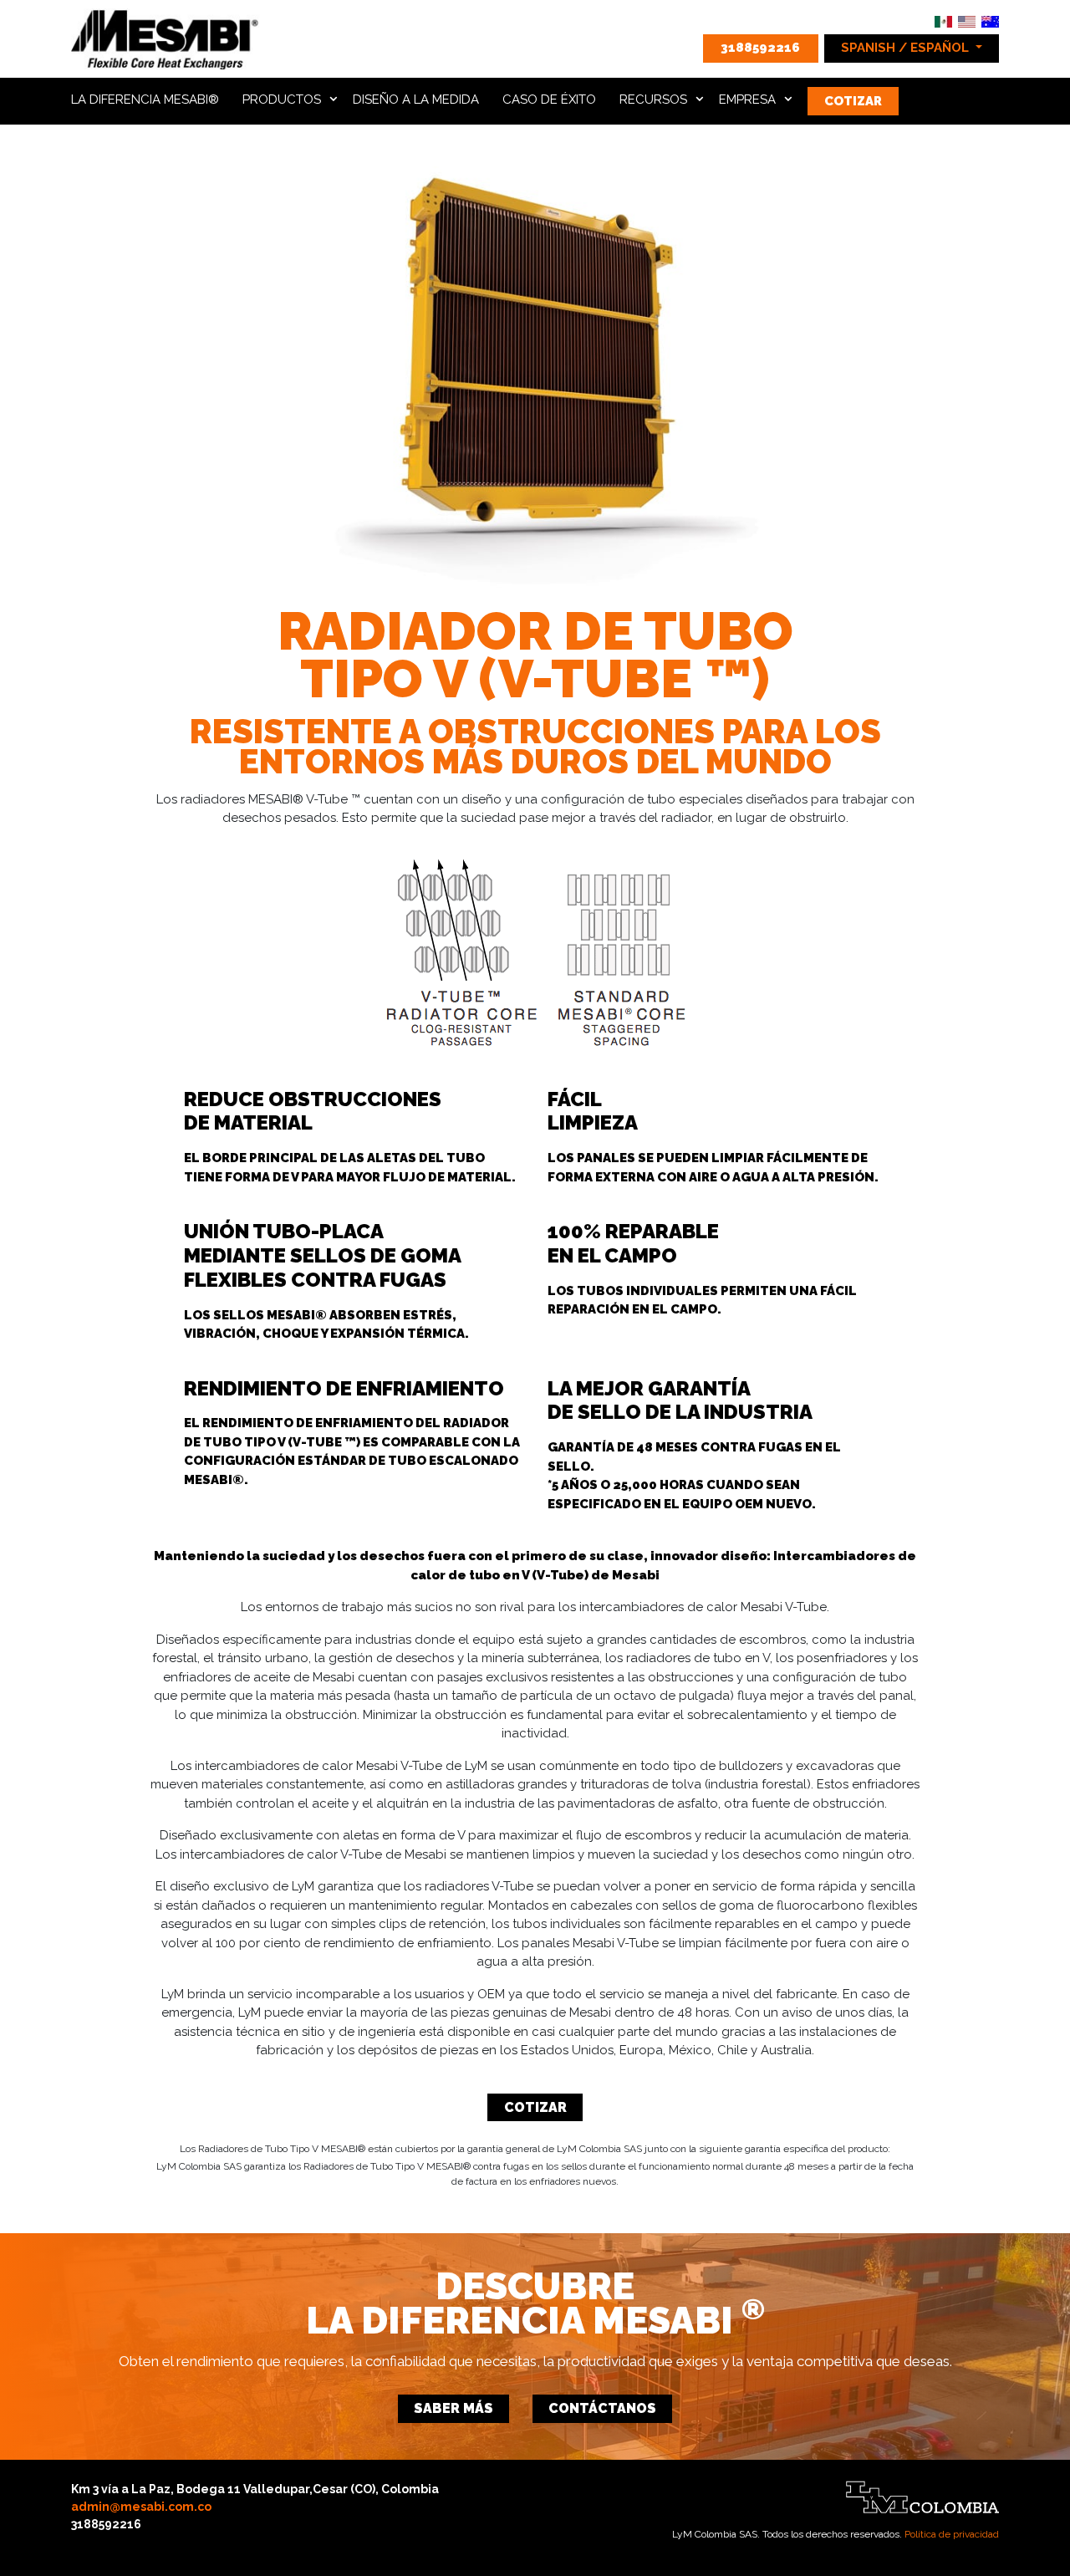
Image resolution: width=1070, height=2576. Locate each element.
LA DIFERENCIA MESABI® (145, 99)
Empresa (747, 99)
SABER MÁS (453, 2408)
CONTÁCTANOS (602, 2408)
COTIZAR (853, 101)
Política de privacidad (952, 2534)
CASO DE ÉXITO (549, 99)
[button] (912, 48)
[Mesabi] (166, 37)
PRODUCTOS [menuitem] (282, 99)
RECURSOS (653, 99)
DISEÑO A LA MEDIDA (416, 99)
